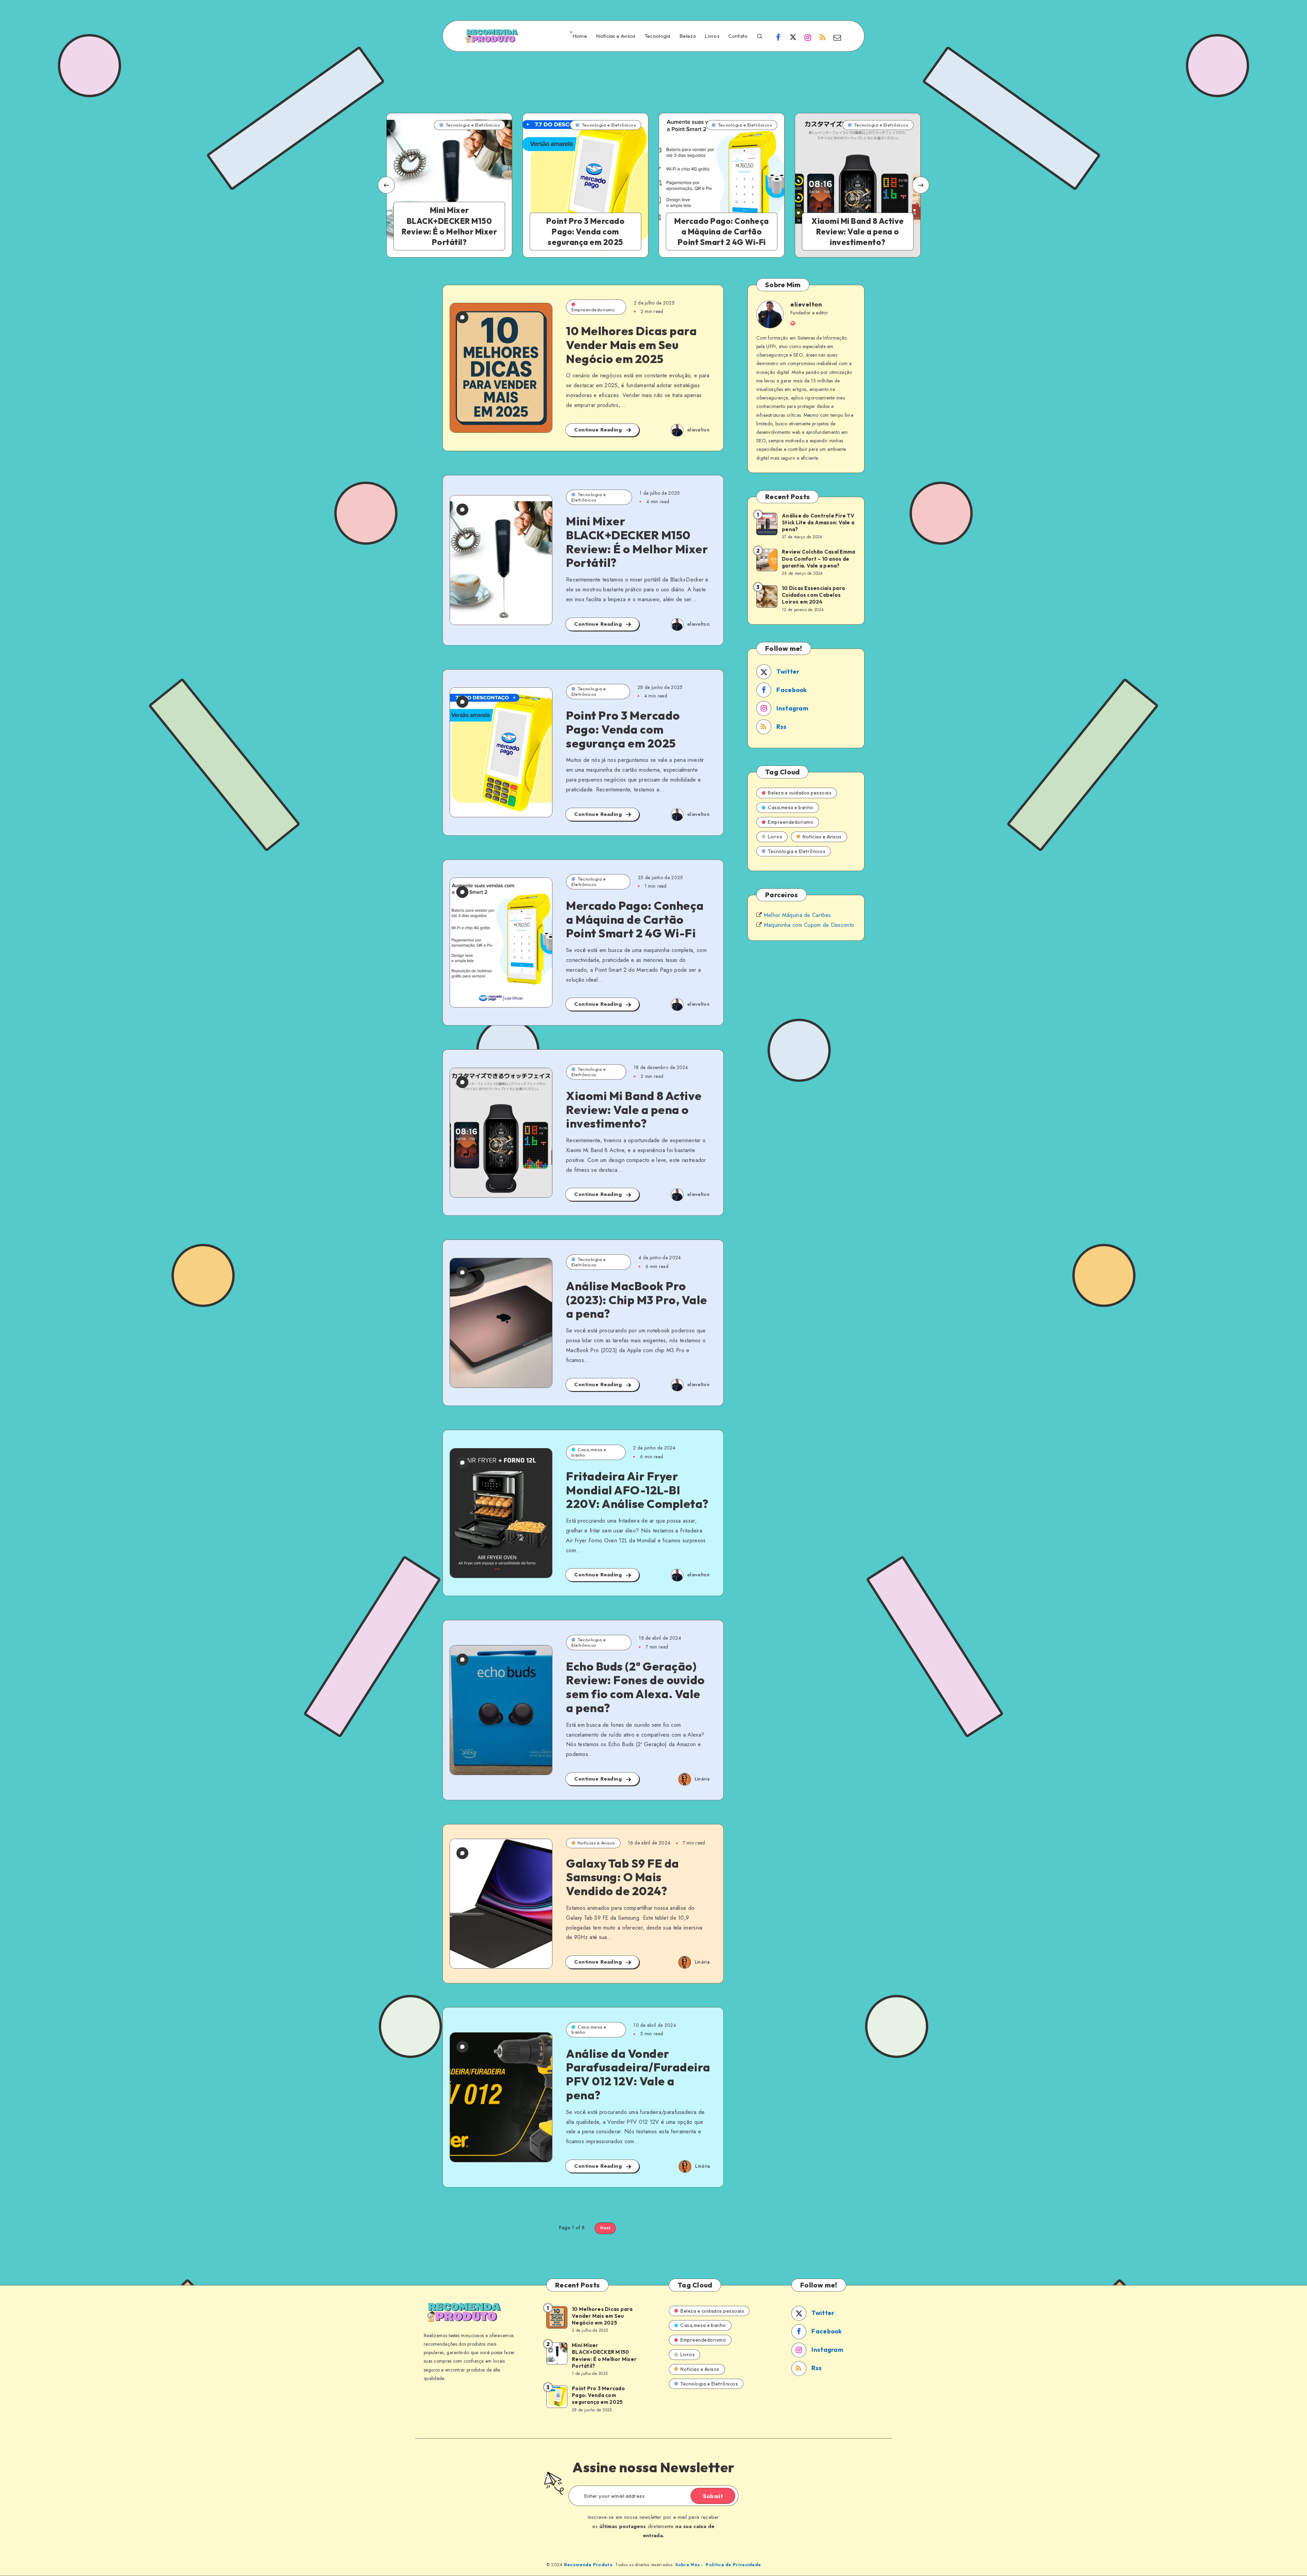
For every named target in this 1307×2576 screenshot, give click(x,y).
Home (580, 36)
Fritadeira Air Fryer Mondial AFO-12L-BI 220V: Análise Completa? (637, 1490)
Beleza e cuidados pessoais (800, 793)
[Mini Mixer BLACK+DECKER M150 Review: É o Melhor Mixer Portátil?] (449, 185)
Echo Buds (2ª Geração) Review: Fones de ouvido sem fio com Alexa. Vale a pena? (635, 1687)
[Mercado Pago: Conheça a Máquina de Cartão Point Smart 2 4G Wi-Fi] (722, 185)
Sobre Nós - (689, 2565)
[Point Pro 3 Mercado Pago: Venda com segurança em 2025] (585, 185)
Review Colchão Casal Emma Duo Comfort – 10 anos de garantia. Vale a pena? (818, 559)
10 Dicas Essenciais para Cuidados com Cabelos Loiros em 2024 (813, 595)
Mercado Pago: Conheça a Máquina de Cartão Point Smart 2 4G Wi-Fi (635, 920)
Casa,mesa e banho (589, 1452)
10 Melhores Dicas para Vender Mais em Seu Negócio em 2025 (631, 345)
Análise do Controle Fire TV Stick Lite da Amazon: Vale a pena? (818, 523)
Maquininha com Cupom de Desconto (809, 925)
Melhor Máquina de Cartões (797, 915)
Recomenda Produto (588, 2565)
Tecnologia (658, 36)
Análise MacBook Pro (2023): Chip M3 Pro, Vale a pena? (637, 1300)
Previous (386, 185)
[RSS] (823, 37)
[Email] (837, 37)
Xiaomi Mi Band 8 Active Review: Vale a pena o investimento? (634, 1110)
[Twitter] (793, 37)
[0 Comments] (462, 317)
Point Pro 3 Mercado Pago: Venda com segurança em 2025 (623, 729)
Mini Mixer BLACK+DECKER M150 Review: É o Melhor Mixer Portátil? (637, 542)
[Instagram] (808, 37)
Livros (712, 36)
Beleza (688, 36)
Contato (738, 36)
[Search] (760, 35)
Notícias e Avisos (616, 36)
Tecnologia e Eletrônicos (589, 497)
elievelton (806, 304)
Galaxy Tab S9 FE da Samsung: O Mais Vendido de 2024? (623, 1877)
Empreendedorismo (593, 310)
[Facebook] (778, 37)
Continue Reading (599, 430)
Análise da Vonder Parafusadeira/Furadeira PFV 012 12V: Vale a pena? (638, 2074)
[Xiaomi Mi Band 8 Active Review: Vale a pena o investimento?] (858, 185)
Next (921, 185)
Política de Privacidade (733, 2565)
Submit (713, 2496)
